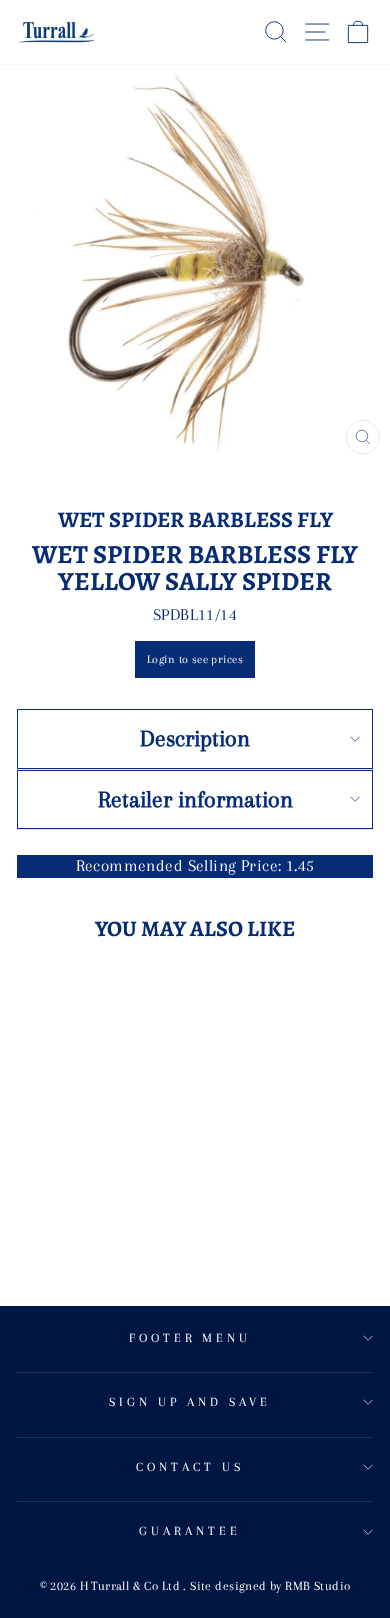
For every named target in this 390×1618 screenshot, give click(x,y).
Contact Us (190, 1467)
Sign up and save (190, 1402)
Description (195, 738)
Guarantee (190, 1531)
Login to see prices (195, 659)
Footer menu (190, 1338)
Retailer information (195, 799)
